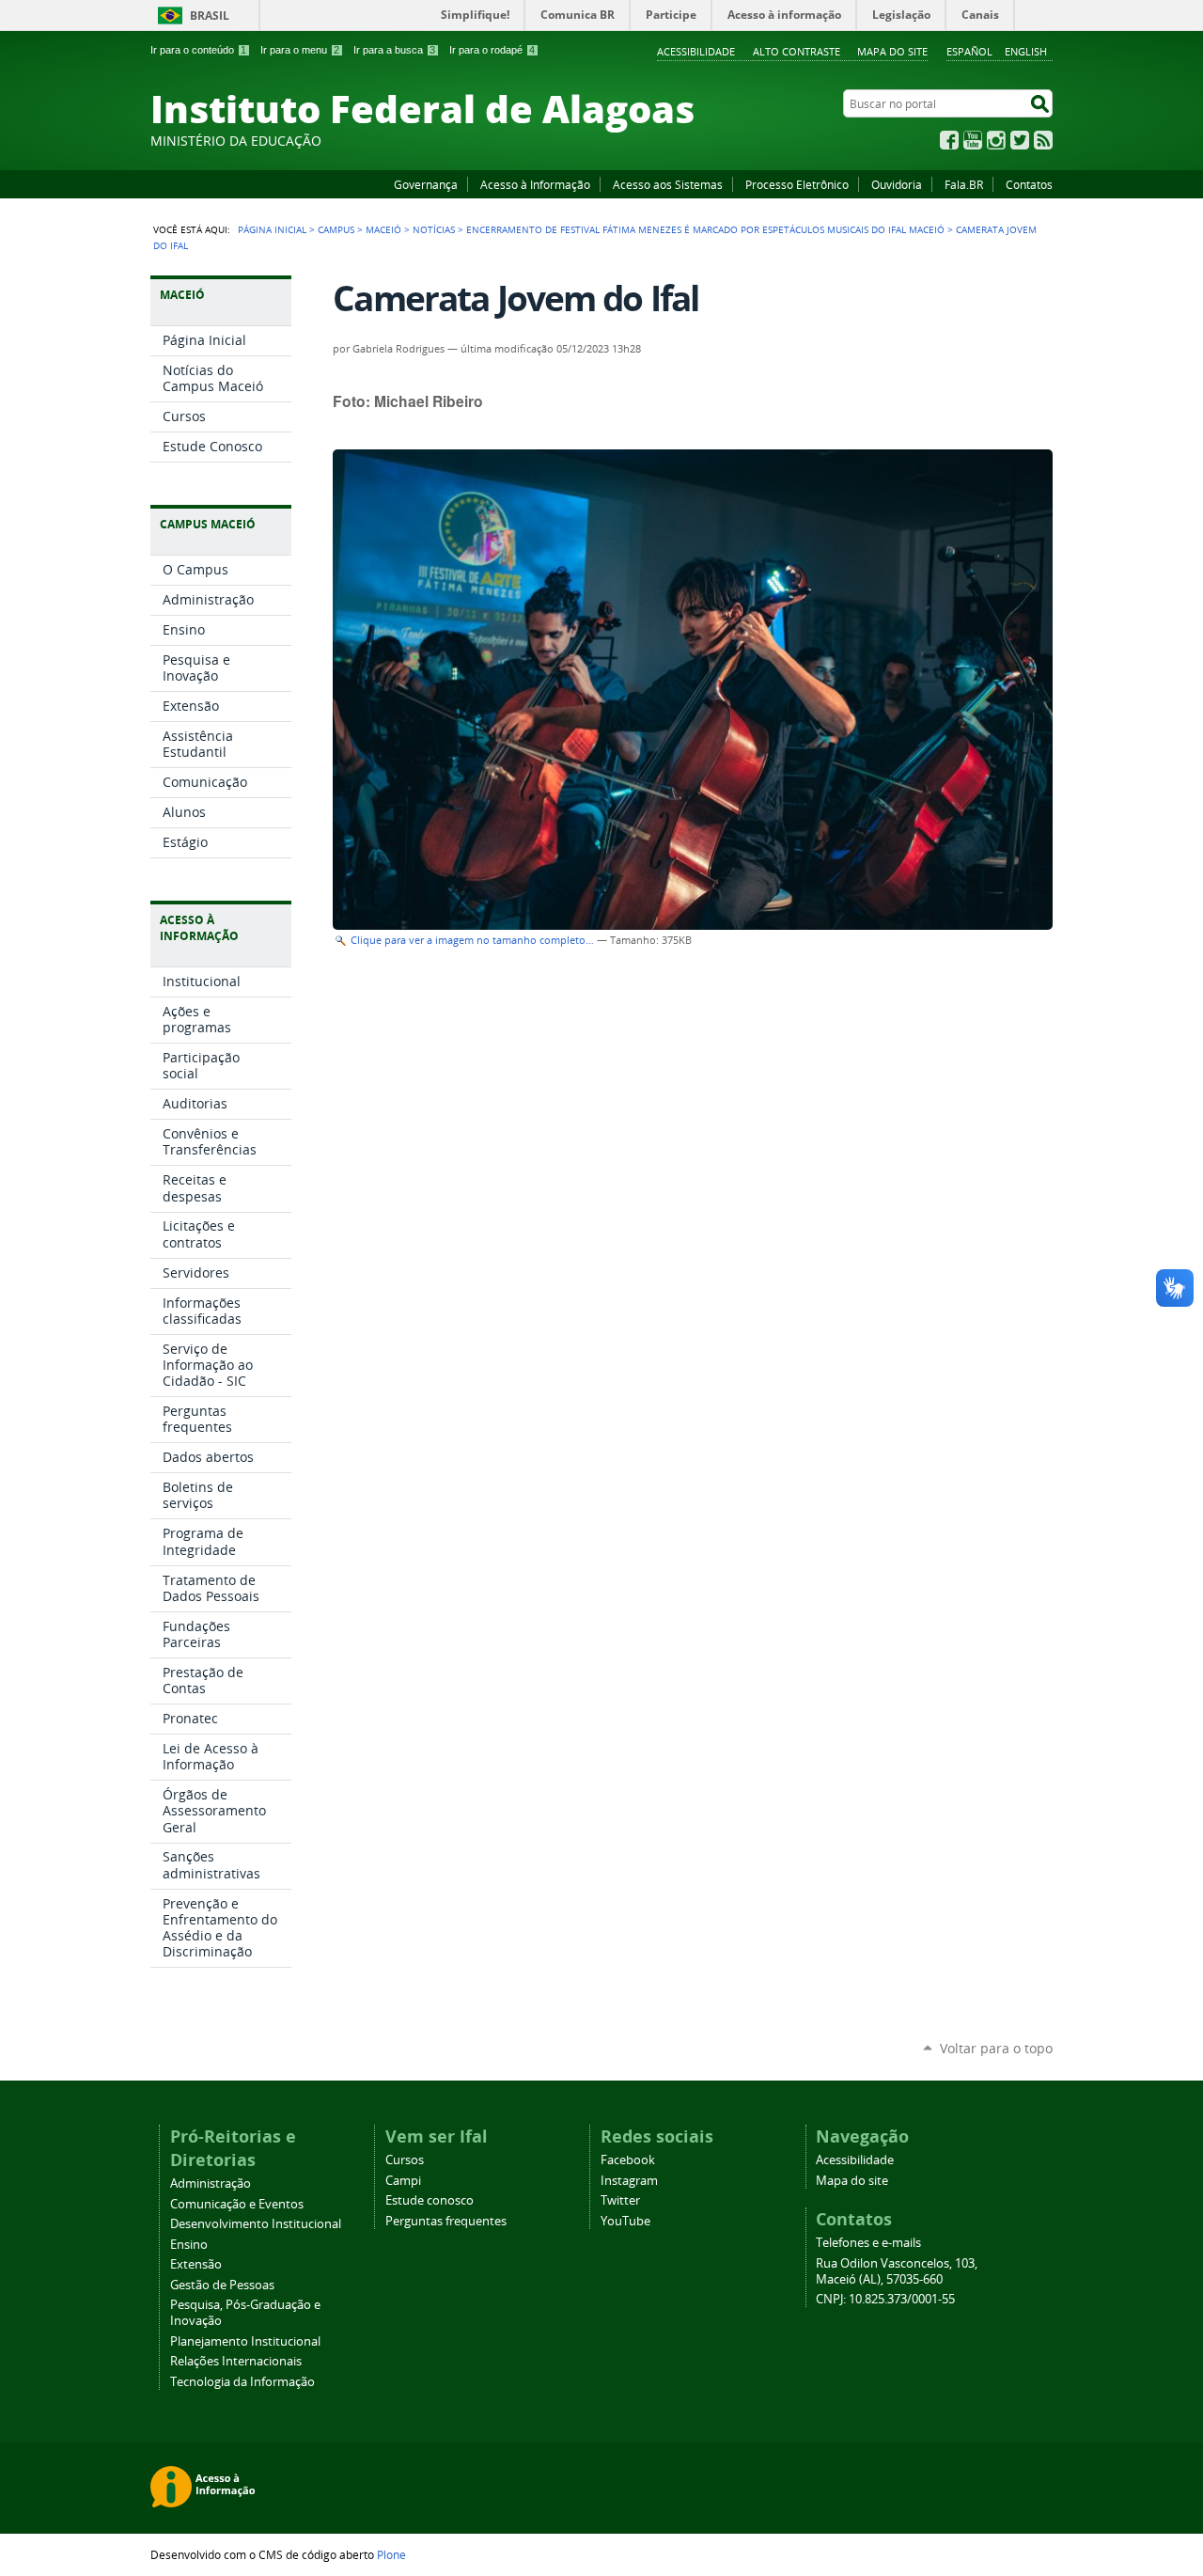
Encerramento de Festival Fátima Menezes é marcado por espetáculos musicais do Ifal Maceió (705, 229)
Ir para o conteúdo (198, 50)
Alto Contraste (797, 51)
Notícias (434, 229)
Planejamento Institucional (245, 2341)
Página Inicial (272, 229)
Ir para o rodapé (492, 50)
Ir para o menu (300, 50)
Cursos (405, 2160)
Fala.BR (964, 184)
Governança (426, 184)
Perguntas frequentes (446, 2221)
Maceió (383, 229)
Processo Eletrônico (797, 184)
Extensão (196, 2264)
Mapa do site (892, 51)
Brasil (210, 16)
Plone (391, 2554)
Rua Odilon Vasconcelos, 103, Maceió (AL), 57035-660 (897, 2271)
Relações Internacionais (236, 2361)
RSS (1043, 140)
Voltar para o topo (996, 2048)
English (1026, 51)
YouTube (973, 140)
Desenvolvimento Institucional (256, 2224)
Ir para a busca (394, 50)
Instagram (996, 140)
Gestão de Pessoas (222, 2285)
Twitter (1020, 140)
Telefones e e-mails (868, 2243)
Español (969, 51)
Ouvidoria (897, 184)
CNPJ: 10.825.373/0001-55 (885, 2299)
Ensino (189, 2245)
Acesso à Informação (535, 184)
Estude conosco (430, 2200)
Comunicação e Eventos (237, 2204)
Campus (336, 229)
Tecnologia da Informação (242, 2382)
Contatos (1029, 184)
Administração (211, 2183)
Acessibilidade (696, 51)
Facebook (949, 140)
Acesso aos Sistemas (668, 184)
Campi (403, 2181)
